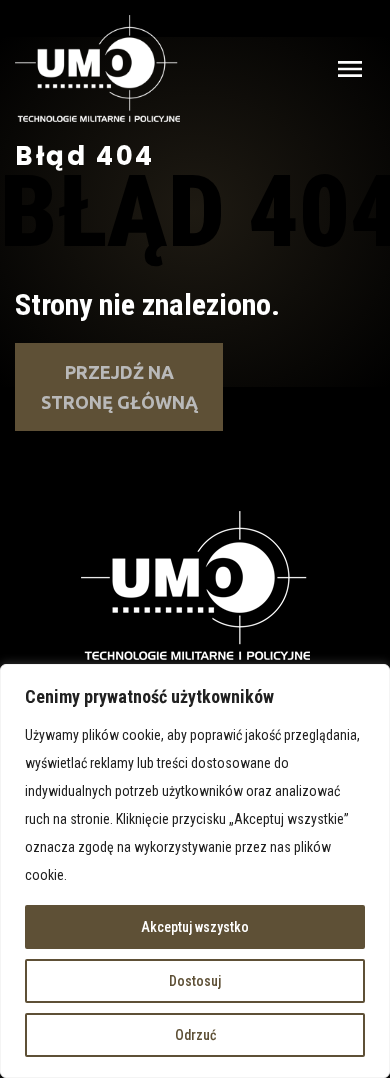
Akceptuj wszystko (195, 927)
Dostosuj (195, 981)
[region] (195, 871)
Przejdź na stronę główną (119, 387)
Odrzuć (195, 1035)
